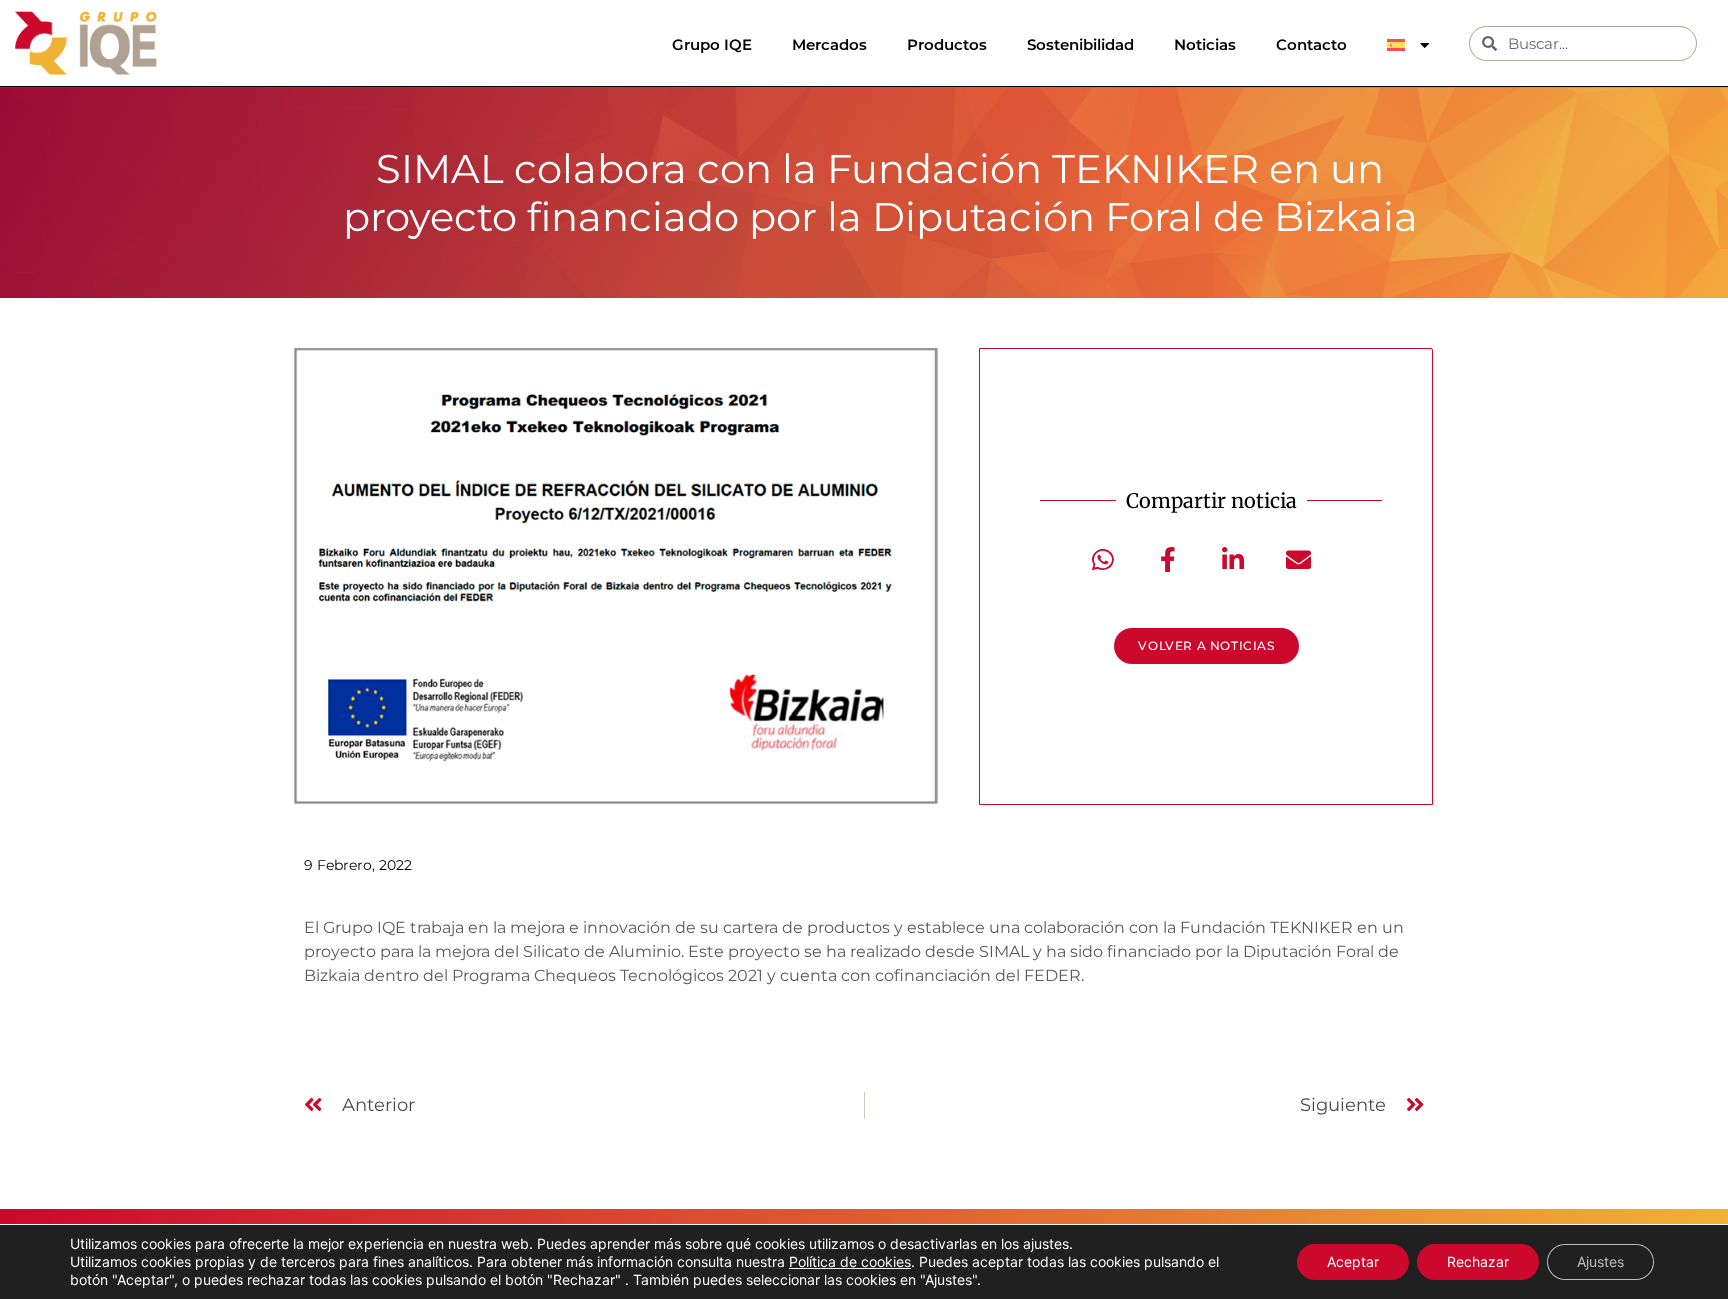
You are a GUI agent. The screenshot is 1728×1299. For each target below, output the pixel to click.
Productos (947, 44)
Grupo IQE (712, 44)
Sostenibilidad (1080, 44)
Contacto (1311, 44)
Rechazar (1478, 1261)
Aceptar (1353, 1261)
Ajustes (1600, 1261)
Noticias (1205, 44)
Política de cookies (850, 1261)
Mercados (829, 44)
